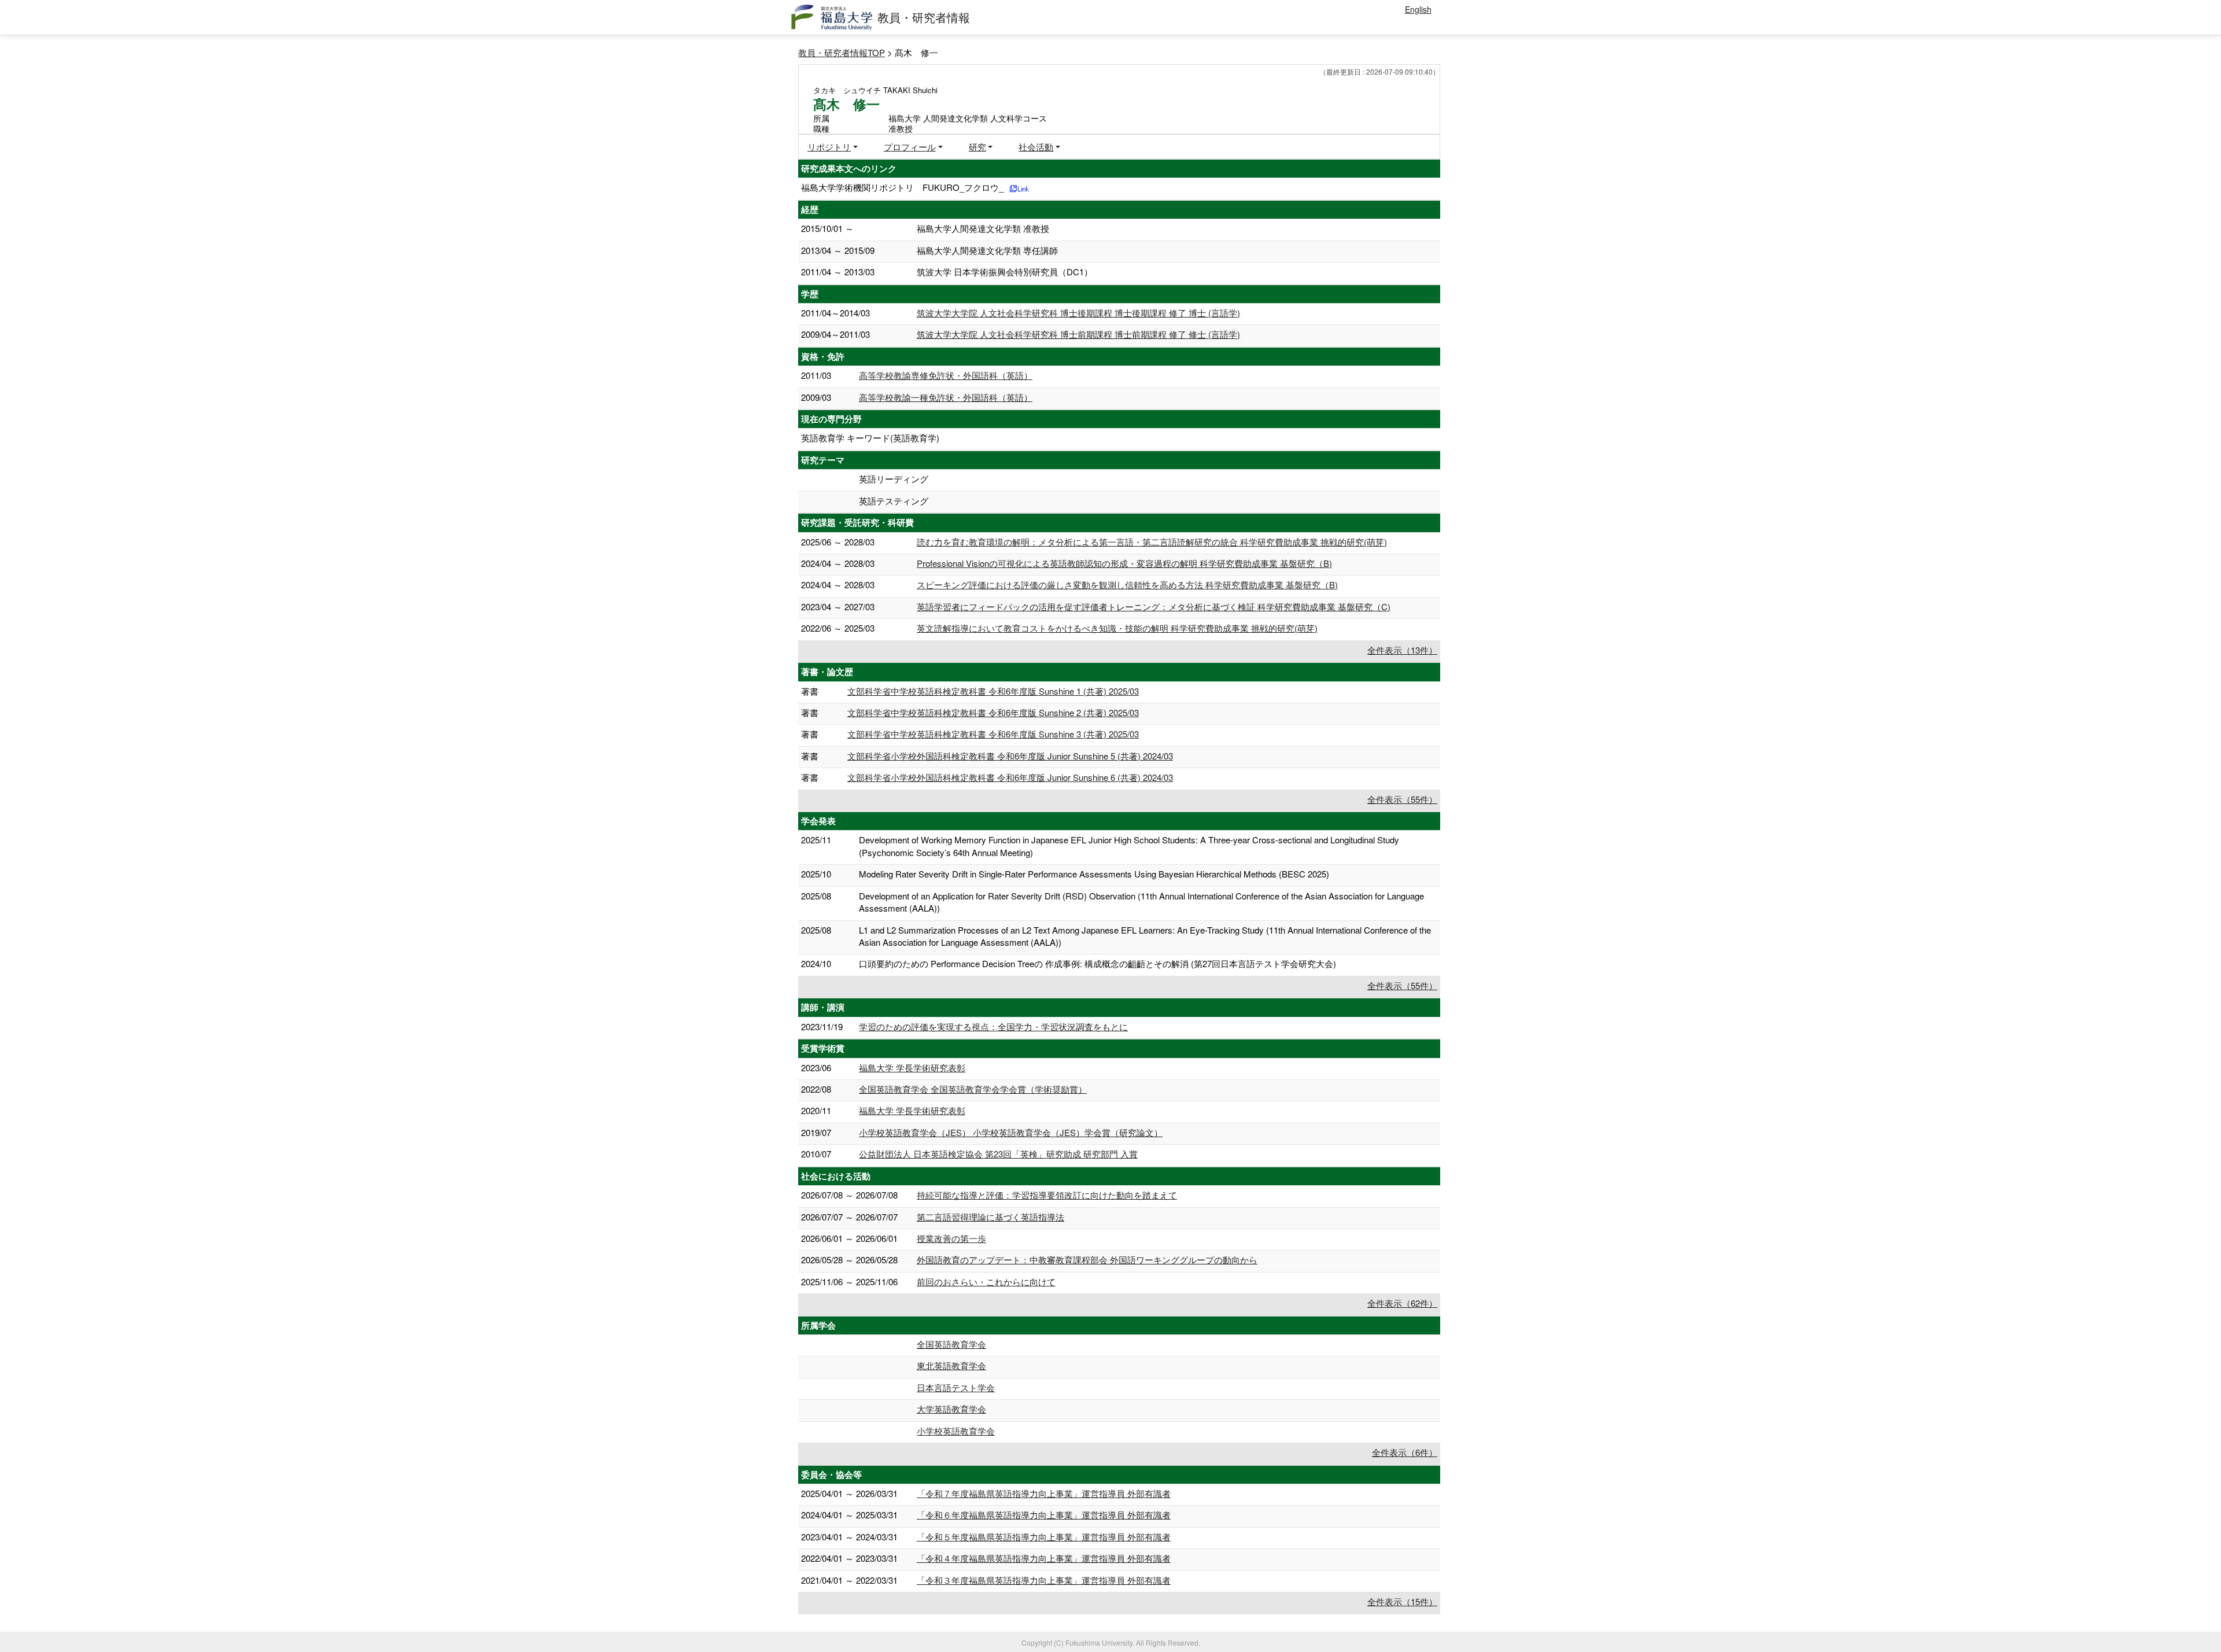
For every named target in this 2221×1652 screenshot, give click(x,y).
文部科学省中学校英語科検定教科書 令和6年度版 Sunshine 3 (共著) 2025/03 (993, 734)
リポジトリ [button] (829, 147)
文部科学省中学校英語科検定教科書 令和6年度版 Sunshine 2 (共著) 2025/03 (993, 712)
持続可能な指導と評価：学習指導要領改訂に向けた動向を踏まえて (1047, 1195)
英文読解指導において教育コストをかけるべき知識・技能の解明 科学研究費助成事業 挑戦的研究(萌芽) (1117, 628)
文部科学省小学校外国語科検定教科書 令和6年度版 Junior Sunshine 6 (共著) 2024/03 (1010, 777)
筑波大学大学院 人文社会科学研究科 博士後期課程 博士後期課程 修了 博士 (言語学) (1078, 313)
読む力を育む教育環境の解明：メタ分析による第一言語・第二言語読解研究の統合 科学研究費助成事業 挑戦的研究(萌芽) (1152, 542)
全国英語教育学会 (951, 1344)
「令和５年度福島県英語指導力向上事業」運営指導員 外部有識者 (1044, 1537)
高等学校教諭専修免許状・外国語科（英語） (946, 375)
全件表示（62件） (1402, 1303)
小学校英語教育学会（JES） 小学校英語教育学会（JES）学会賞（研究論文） (1011, 1132)
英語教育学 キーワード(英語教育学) (870, 438)
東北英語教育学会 (951, 1365)
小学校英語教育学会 (956, 1431)
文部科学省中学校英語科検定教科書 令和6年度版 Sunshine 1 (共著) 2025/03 (993, 691)
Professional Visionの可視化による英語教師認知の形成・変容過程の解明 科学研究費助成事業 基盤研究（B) (1124, 563)
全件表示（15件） (1402, 1601)
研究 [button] (977, 147)
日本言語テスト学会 (956, 1387)
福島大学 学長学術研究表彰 (912, 1067)
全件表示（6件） (1405, 1452)
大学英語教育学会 (951, 1409)
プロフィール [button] (910, 147)
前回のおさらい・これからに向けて (986, 1282)
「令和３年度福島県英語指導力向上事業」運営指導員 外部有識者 (1044, 1580)
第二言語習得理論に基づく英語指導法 (990, 1217)
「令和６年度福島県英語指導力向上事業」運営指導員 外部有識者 (1044, 1515)
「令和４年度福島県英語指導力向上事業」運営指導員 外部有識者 (1044, 1558)
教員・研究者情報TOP (842, 52)
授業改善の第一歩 (951, 1238)
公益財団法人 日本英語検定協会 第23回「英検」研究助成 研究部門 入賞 (998, 1154)
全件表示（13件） (1402, 650)
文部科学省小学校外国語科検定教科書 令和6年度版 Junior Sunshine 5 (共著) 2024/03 (1010, 756)
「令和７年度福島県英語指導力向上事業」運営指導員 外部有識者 (1044, 1493)
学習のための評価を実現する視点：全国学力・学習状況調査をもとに (993, 1026)
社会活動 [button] (1036, 147)
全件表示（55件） (1402, 799)
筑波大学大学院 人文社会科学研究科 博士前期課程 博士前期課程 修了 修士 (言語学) (1078, 334)
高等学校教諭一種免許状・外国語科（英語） (946, 397)
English (1418, 9)
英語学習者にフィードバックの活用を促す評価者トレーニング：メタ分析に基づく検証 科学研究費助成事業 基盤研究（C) (1154, 606)
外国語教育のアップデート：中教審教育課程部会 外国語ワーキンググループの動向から (1087, 1260)
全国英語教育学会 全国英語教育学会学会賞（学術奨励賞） (973, 1089)
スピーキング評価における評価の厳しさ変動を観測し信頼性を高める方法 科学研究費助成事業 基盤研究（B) (1127, 585)
